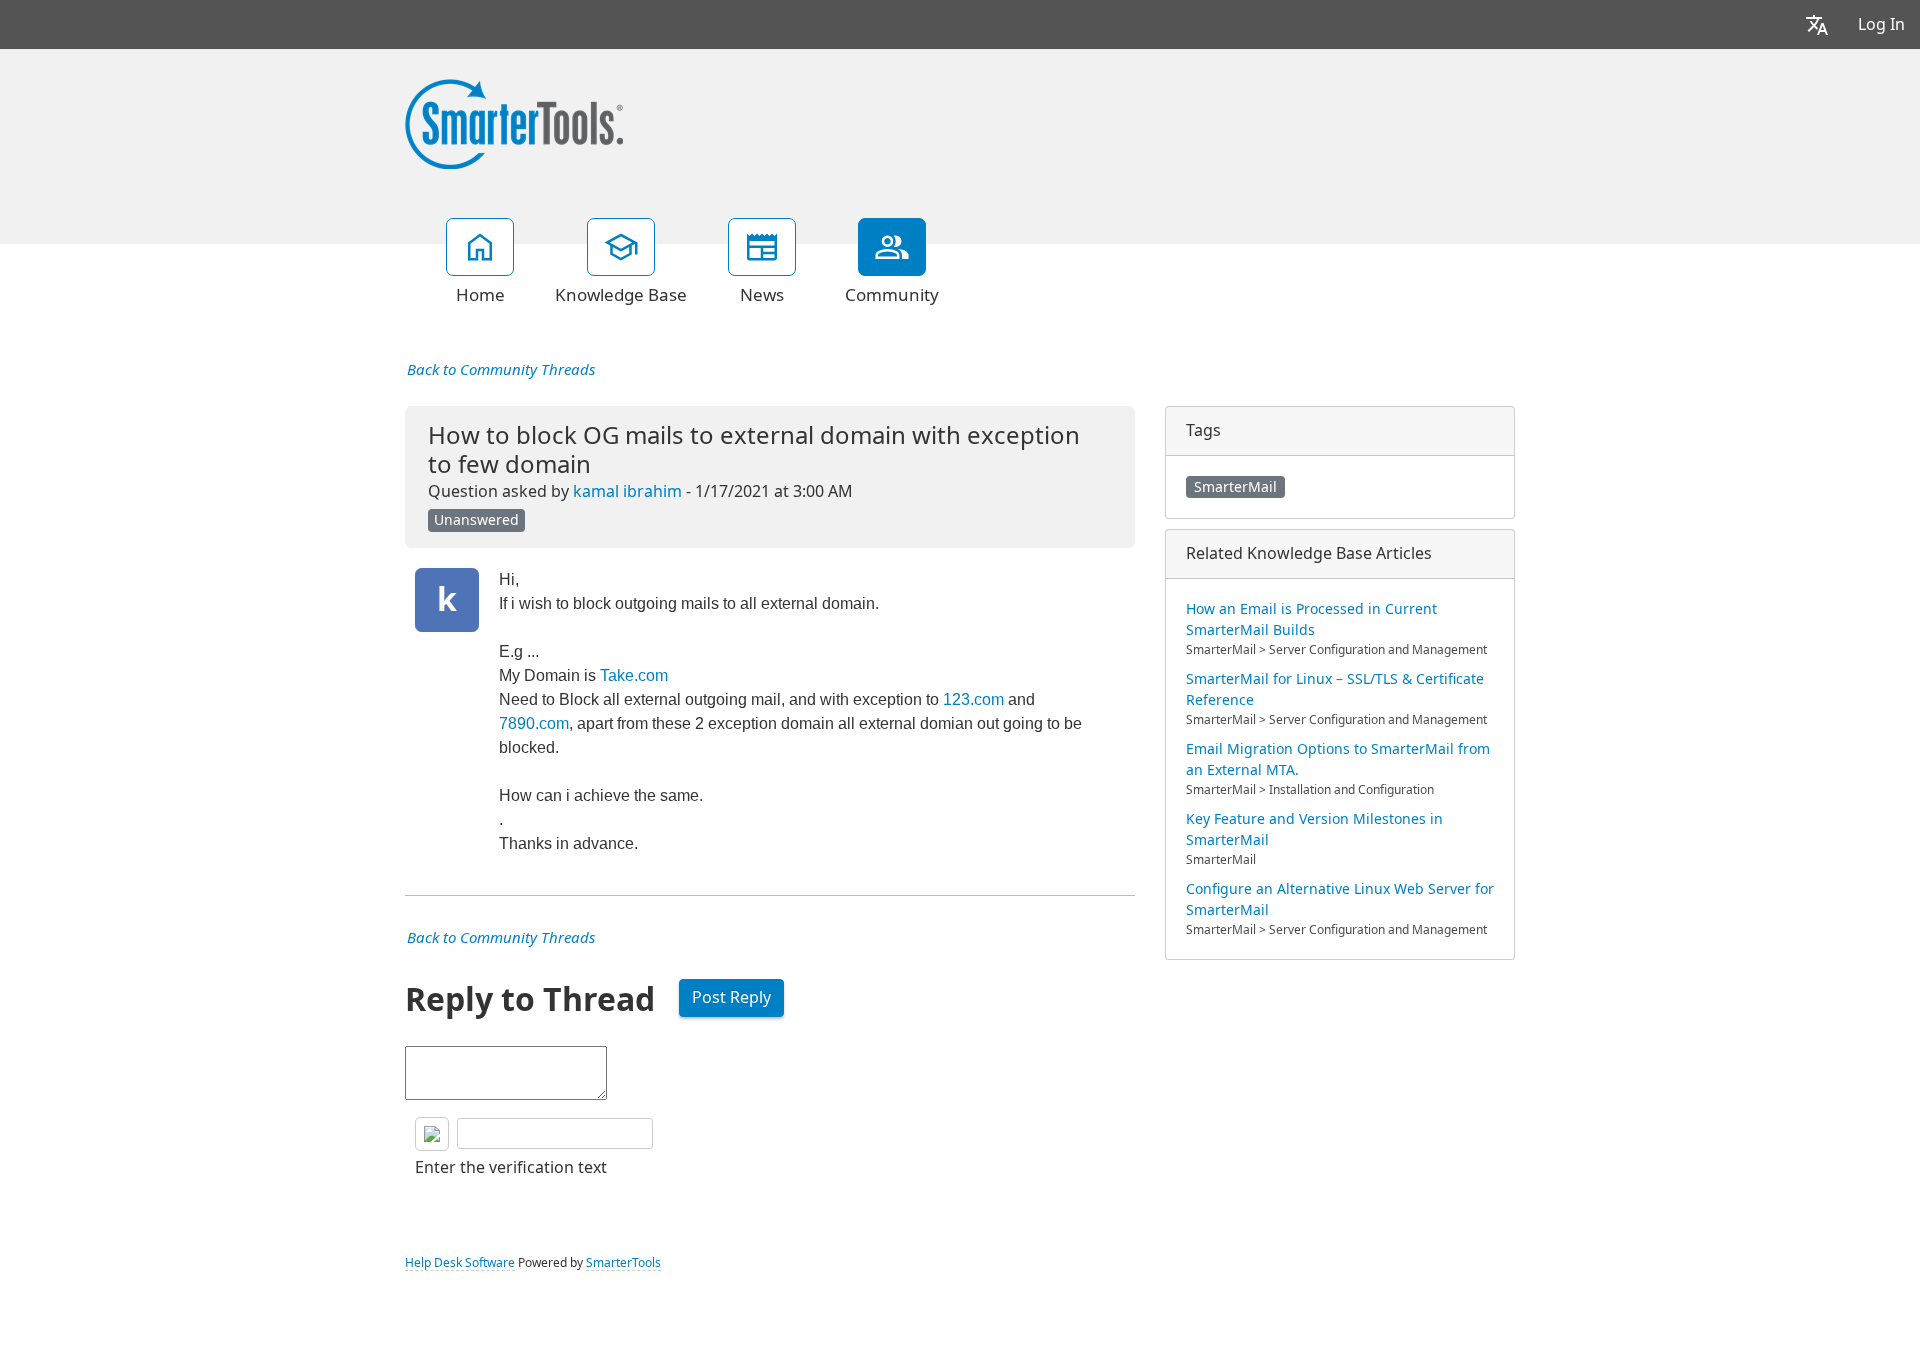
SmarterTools (623, 1263)
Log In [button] (1881, 24)
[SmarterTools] (514, 122)
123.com (973, 699)
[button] (1817, 24)
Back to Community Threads (501, 370)
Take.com (634, 675)
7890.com (534, 723)
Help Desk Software (460, 1263)
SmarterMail (1235, 487)
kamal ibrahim (627, 491)
